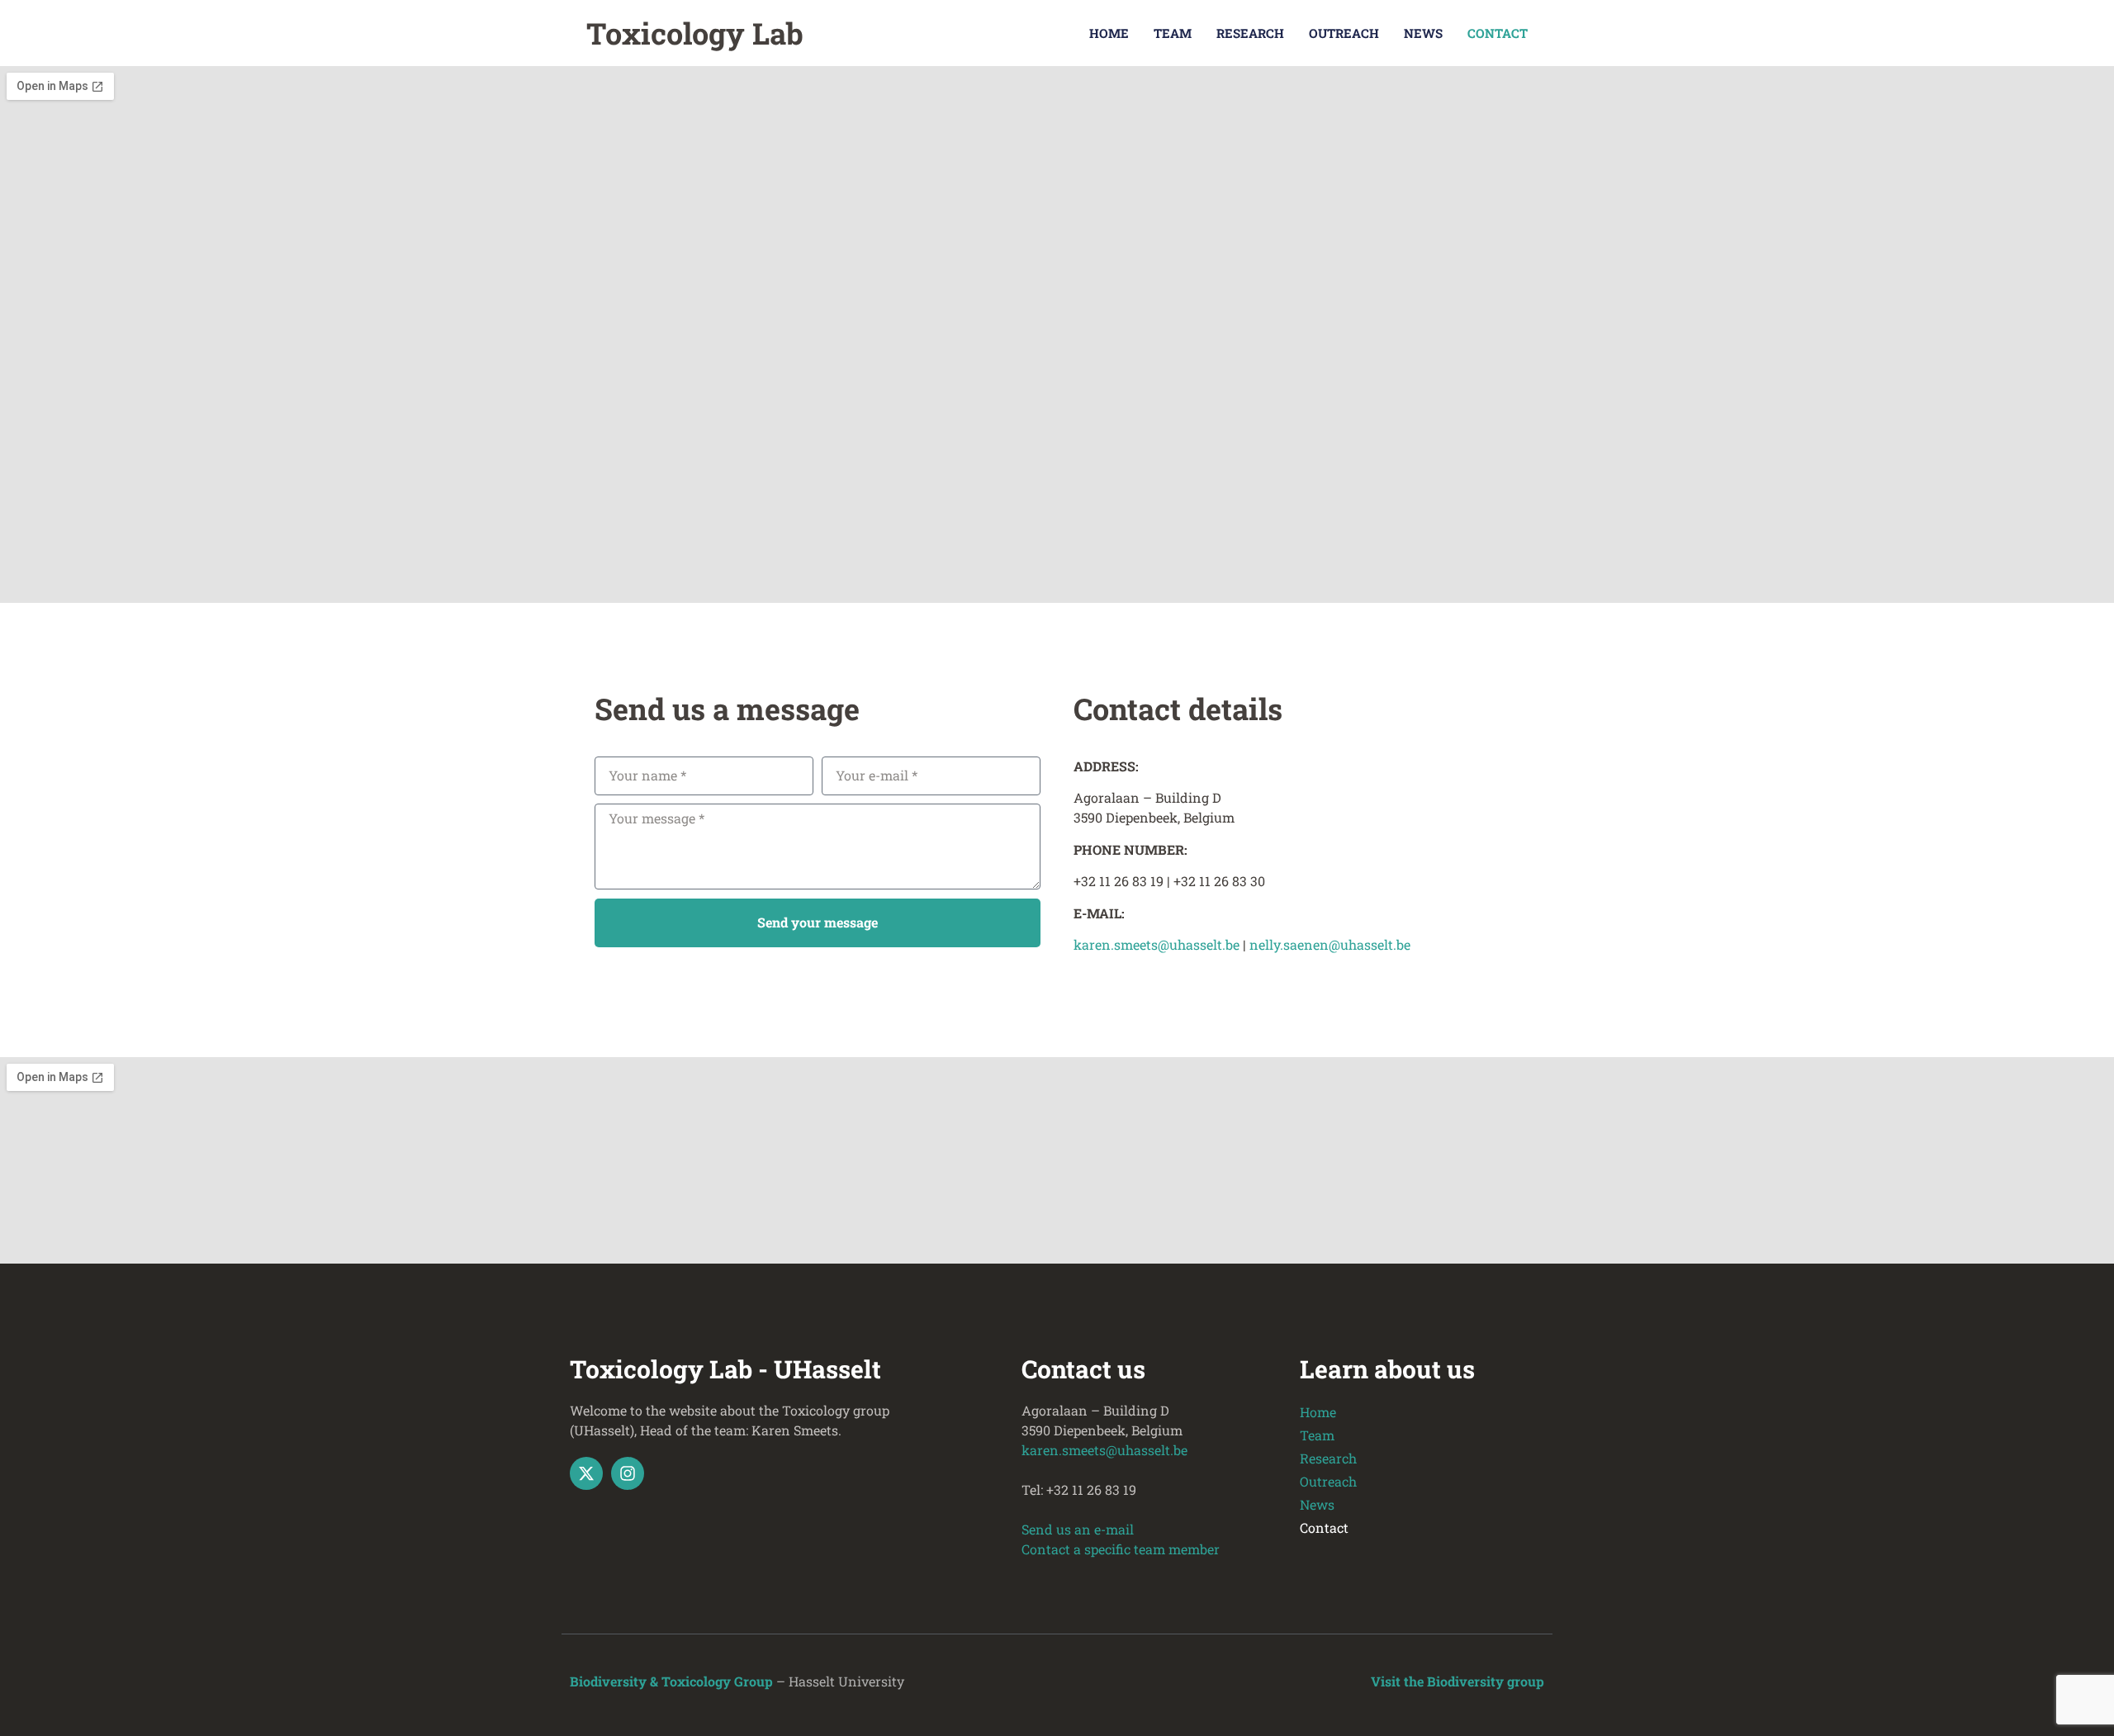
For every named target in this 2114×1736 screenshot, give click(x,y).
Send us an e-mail (1078, 1529)
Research (1250, 33)
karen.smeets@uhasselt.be (1158, 944)
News (1423, 33)
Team (1173, 33)
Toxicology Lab (695, 33)
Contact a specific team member (1121, 1549)
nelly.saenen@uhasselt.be (1330, 944)
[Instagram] (628, 1473)
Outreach (1344, 33)
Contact (1498, 33)
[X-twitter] (586, 1473)
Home (1109, 33)
